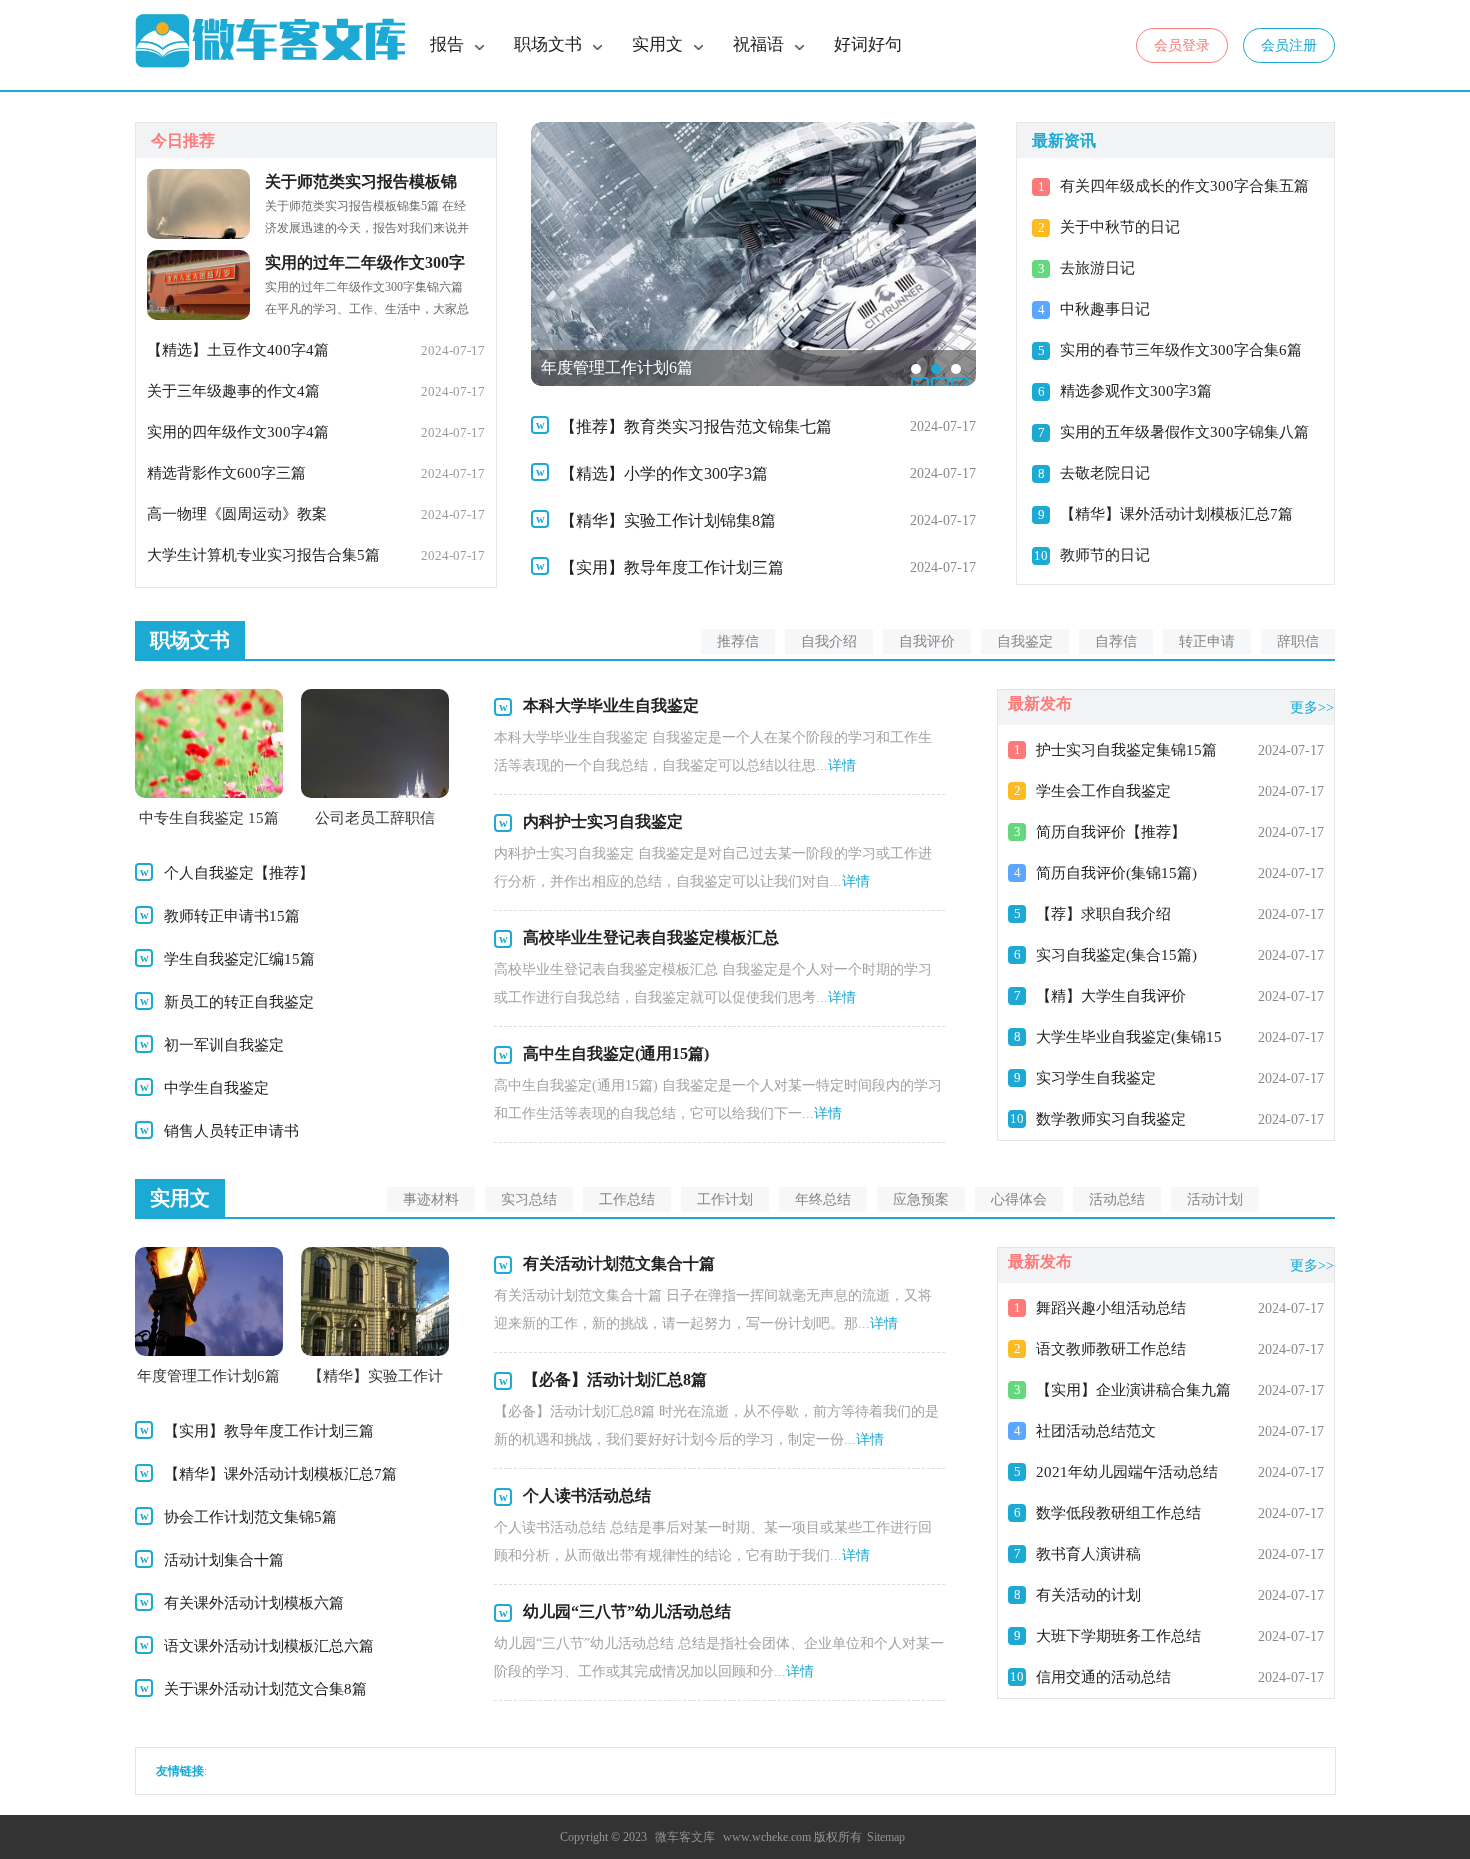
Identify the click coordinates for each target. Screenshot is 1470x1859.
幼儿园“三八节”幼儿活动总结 (627, 1611)
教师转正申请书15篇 (232, 916)
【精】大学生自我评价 (1111, 996)
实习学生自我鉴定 (1096, 1078)
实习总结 (529, 1199)
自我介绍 (829, 641)
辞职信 (1298, 641)
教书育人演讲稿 (1088, 1554)
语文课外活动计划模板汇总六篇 (269, 1646)
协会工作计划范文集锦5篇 (250, 1517)
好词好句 (868, 44)
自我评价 (927, 641)
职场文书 (190, 640)
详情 (842, 765)
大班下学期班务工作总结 (1118, 1636)
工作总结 (627, 1199)
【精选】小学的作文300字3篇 (664, 473)
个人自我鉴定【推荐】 (239, 873)
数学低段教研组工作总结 (1118, 1513)
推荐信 (738, 641)
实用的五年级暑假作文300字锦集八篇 (1184, 432)
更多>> (1312, 707)
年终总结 (823, 1199)
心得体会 (1019, 1199)
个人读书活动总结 (587, 1495)
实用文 (180, 1198)
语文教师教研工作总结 (1111, 1349)
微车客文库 (685, 1837)
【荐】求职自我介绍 (1103, 914)
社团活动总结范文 (1096, 1431)
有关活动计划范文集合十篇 (619, 1263)
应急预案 (921, 1199)
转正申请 (1207, 641)
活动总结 (1117, 1199)
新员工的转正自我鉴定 (239, 1002)
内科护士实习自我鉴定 (603, 821)
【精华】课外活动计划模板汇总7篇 (1176, 514)
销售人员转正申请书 (231, 1131)
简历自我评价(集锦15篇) (1116, 873)
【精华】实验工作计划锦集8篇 (668, 520)
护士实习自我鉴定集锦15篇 (1126, 750)
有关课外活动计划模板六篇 (254, 1603)
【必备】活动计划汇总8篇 (615, 1379)
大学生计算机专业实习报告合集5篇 (263, 555)
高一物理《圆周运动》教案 (237, 514)
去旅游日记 (1097, 268)
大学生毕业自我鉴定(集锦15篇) (1129, 1039)
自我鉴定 (1025, 641)
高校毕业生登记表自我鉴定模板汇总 (651, 937)
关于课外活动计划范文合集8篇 (265, 1689)
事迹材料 (431, 1199)
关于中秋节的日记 (1120, 227)
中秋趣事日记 (1105, 309)
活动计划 (1215, 1199)
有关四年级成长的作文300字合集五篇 (1184, 186)
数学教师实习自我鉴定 (1111, 1119)
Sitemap (886, 1837)
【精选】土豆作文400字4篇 (238, 350)
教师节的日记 (1105, 555)
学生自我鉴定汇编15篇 (239, 959)
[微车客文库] (270, 42)
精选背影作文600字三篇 (226, 473)
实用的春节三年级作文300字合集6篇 (1181, 350)
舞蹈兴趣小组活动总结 (1111, 1308)
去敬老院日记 (1105, 473)
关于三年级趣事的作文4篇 (233, 391)
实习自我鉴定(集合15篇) (1116, 955)
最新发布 (1040, 703)
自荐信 (1116, 641)
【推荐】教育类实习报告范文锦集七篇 (696, 426)
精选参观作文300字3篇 (1136, 391)
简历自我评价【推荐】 (1111, 832)
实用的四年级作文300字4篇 (238, 432)
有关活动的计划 (1088, 1595)
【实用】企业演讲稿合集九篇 (1133, 1390)
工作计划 (725, 1199)
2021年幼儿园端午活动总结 (1127, 1472)
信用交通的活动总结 (1103, 1677)
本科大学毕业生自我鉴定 (611, 705)
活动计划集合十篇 (224, 1560)
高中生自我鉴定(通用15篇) (616, 1053)
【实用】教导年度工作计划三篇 (672, 567)
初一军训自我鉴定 (224, 1045)
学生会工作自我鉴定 (1103, 791)
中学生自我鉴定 (216, 1088)
